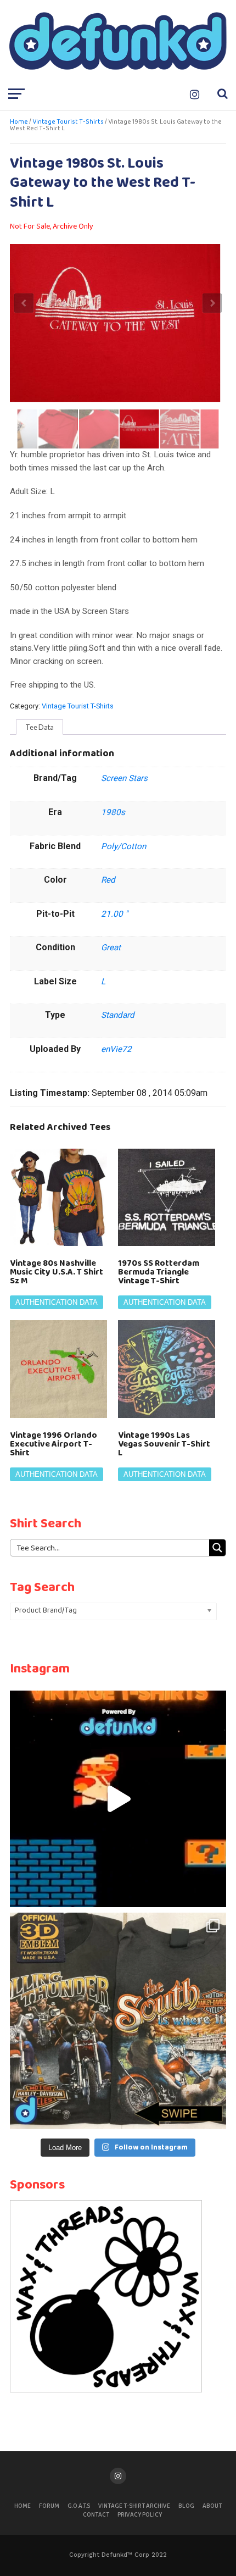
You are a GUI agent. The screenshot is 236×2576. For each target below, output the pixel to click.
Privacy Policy (140, 2515)
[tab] (40, 727)
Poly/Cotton (123, 846)
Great (111, 948)
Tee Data (40, 727)
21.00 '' (114, 914)
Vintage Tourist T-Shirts (68, 122)
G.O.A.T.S (79, 2506)
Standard (118, 1015)
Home (19, 122)
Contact (96, 2515)
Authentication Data (57, 1302)
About (212, 2506)
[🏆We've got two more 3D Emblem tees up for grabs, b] (118, 2021)
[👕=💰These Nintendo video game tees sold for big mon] (118, 1799)
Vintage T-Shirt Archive (134, 2506)
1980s (113, 812)
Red (108, 880)
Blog (186, 2506)
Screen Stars (124, 778)
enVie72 (116, 1049)
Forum (49, 2506)
